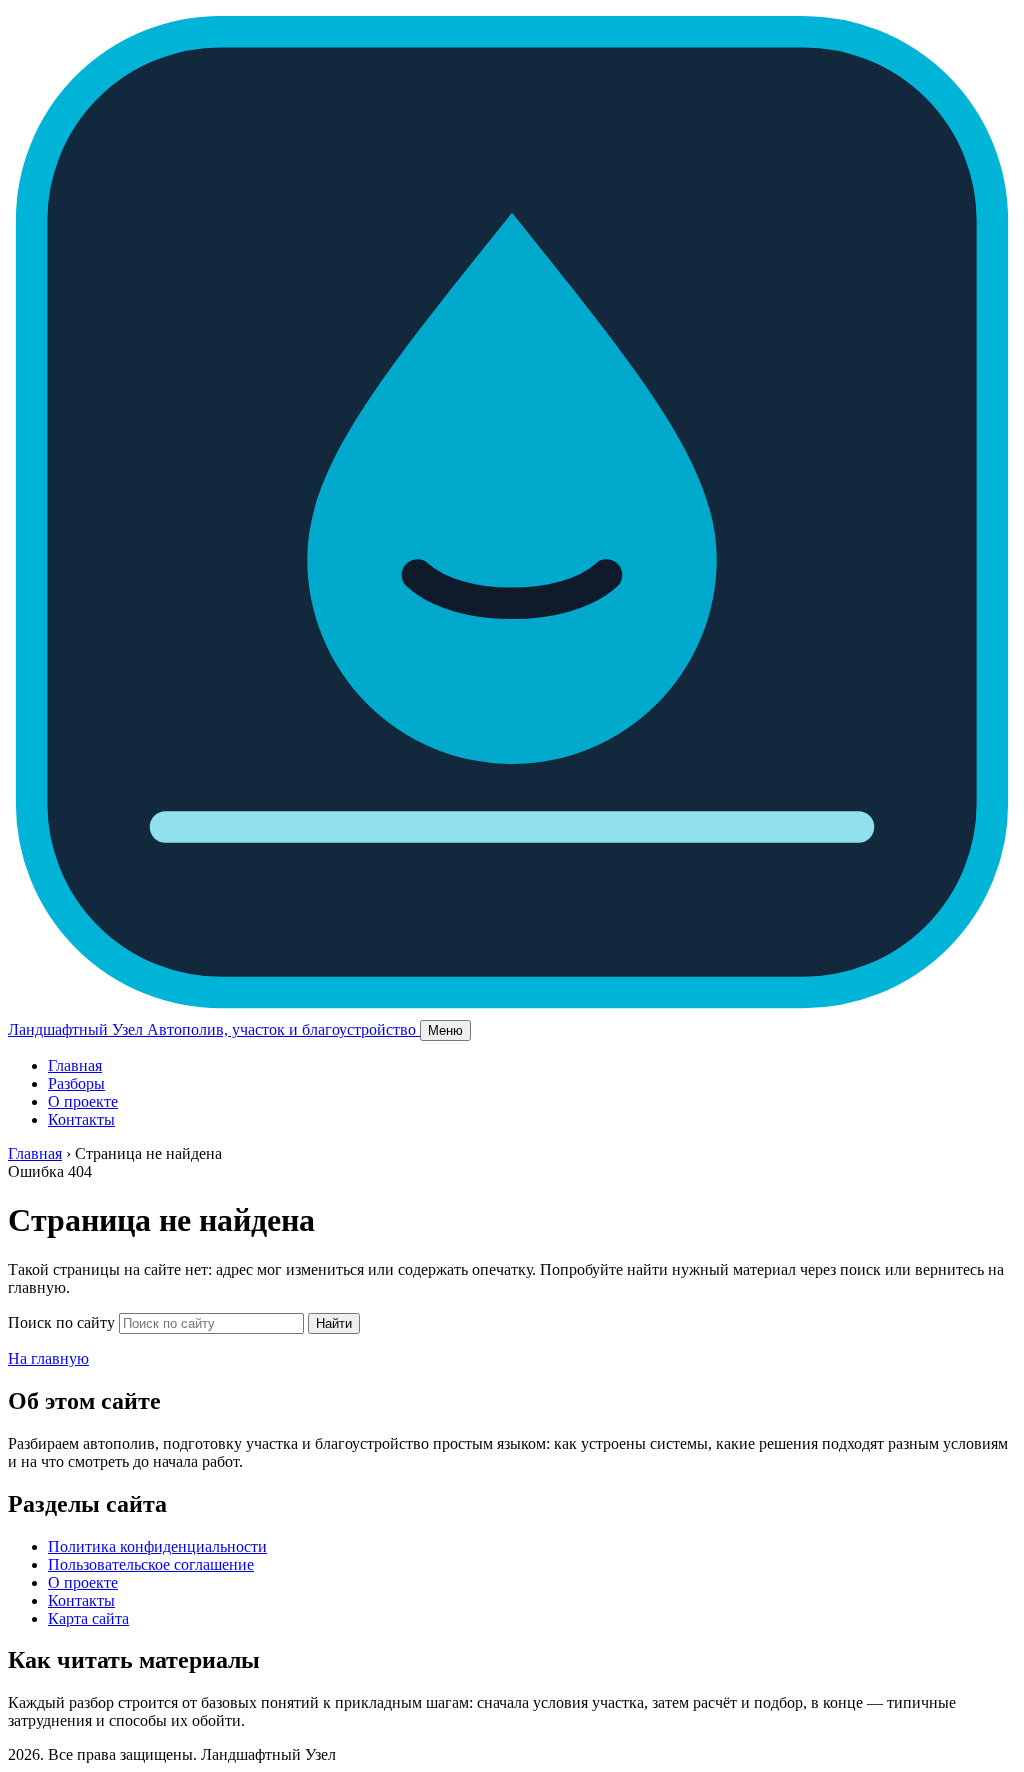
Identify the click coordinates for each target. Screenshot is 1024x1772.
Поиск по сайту (61, 1322)
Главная (75, 1065)
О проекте (83, 1101)
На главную (48, 1358)
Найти (334, 1323)
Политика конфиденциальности (157, 1546)
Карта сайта (88, 1618)
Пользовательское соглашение (151, 1564)
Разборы (76, 1083)
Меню (445, 1030)
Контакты (81, 1119)
